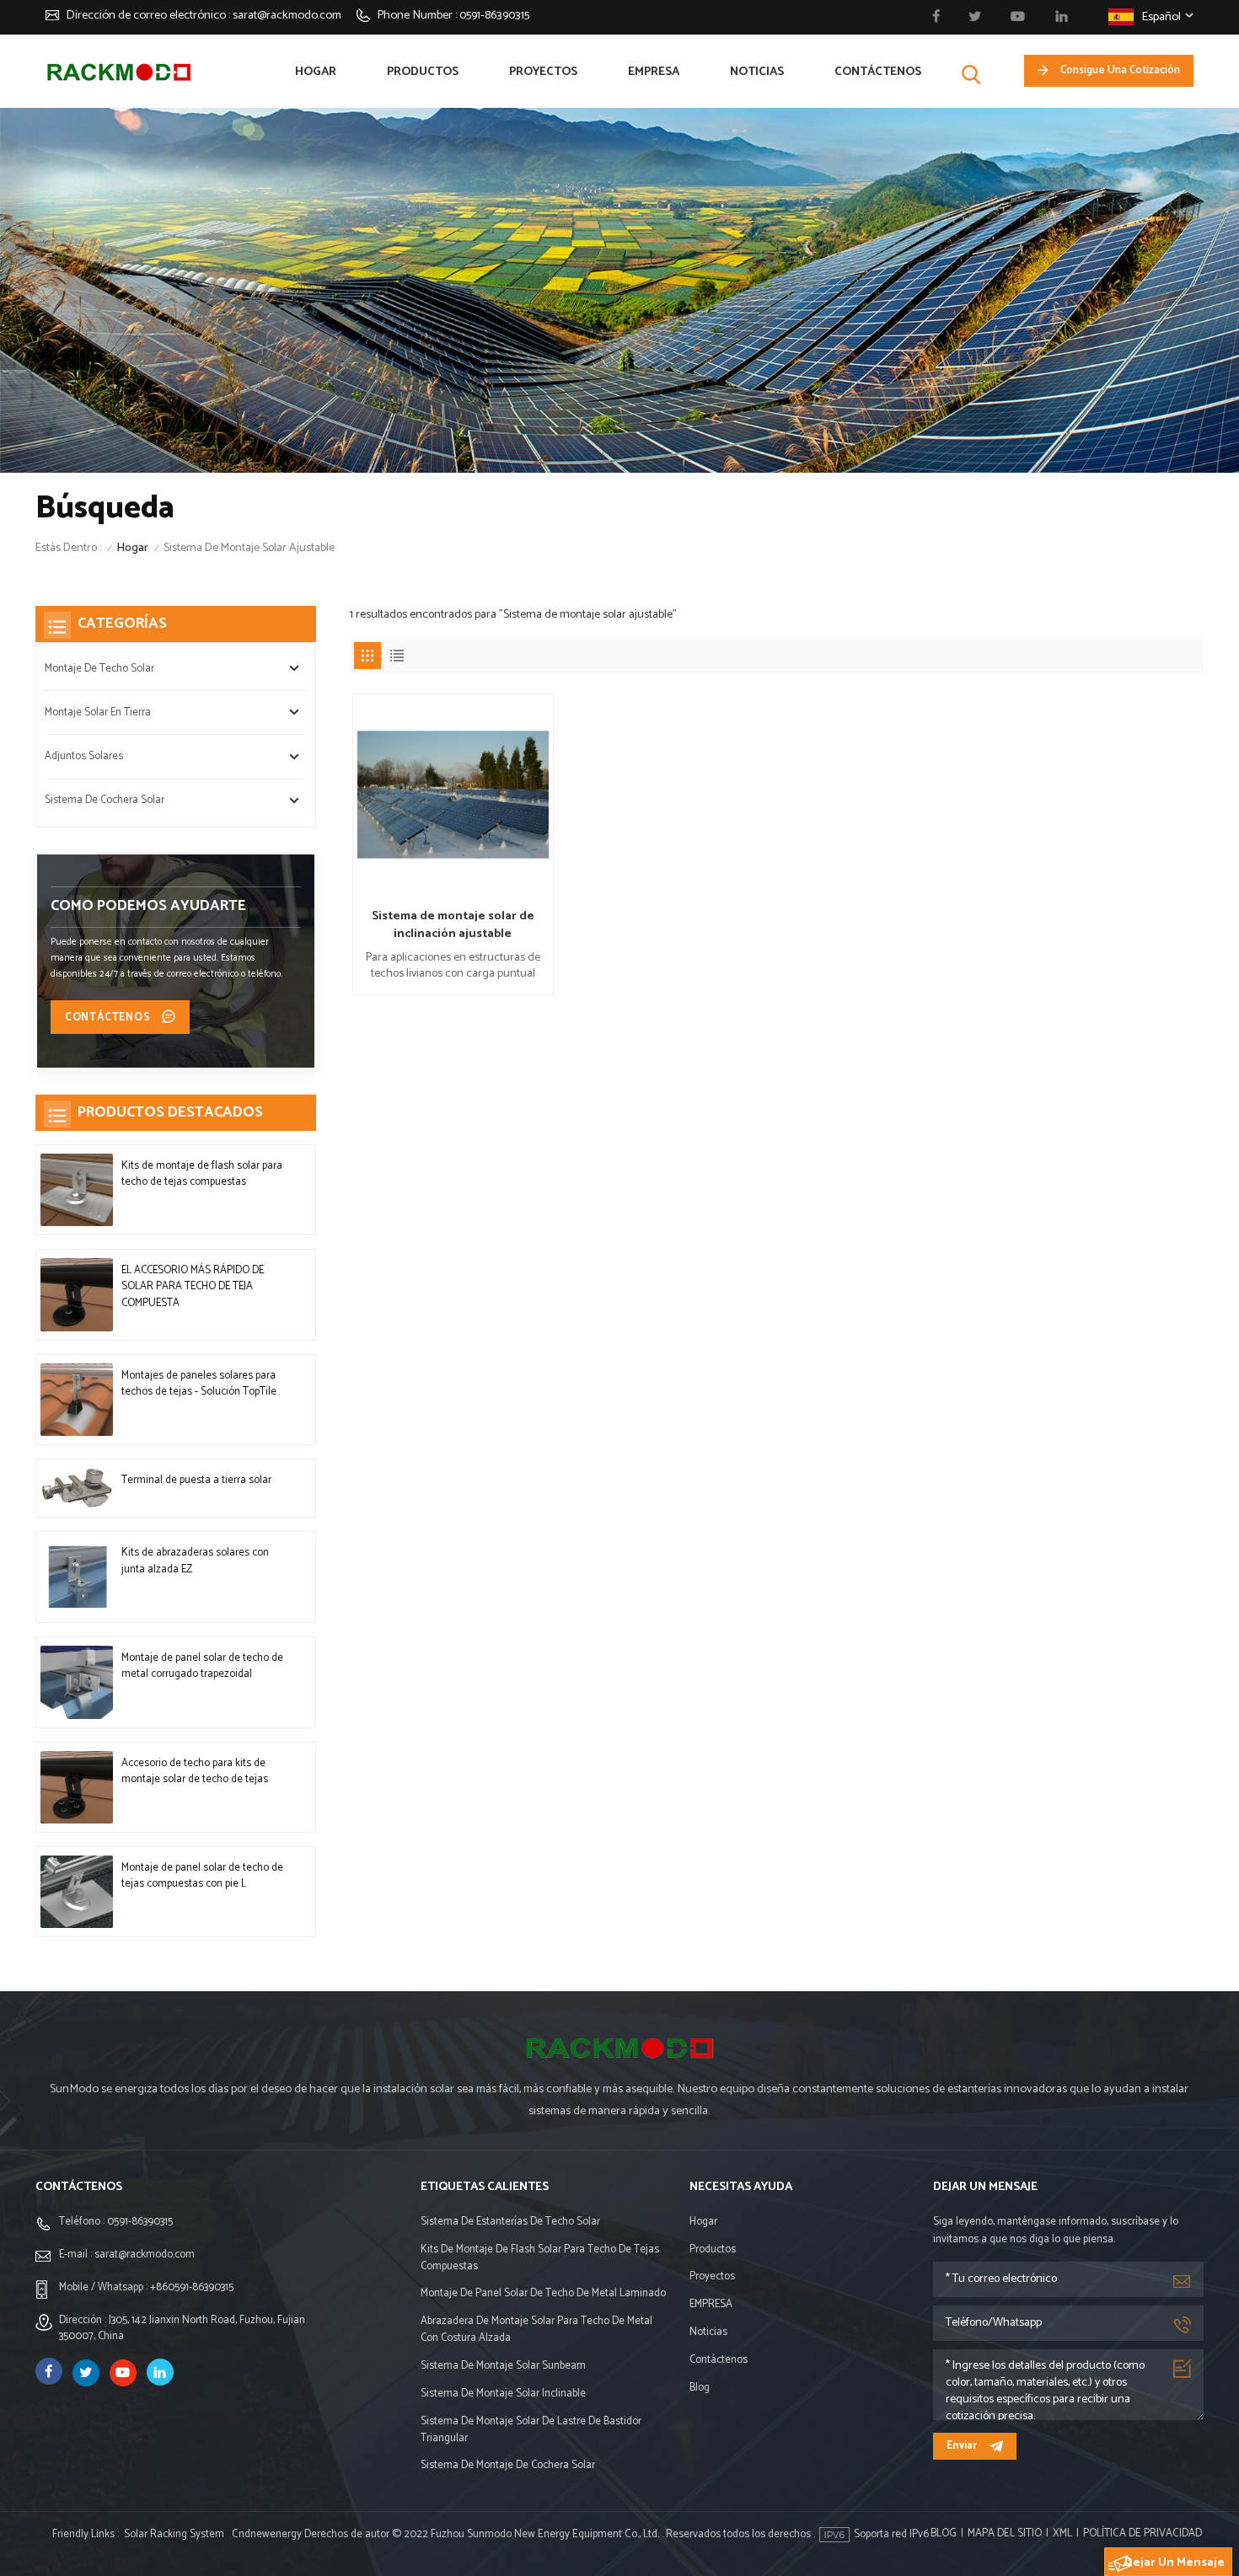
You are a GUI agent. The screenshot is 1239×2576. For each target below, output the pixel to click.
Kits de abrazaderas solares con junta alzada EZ (195, 1561)
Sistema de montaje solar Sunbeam (503, 2366)
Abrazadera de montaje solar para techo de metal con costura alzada (536, 2330)
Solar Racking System (174, 2534)
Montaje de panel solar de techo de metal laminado (543, 2294)
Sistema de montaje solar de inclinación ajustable (453, 925)
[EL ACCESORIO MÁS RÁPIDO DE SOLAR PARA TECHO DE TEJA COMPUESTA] (77, 1294)
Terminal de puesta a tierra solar (196, 1480)
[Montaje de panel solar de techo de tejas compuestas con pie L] (77, 1892)
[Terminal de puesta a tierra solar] (77, 1488)
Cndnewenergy (267, 2534)
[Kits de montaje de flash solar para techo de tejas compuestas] (77, 1190)
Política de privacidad (1142, 2534)
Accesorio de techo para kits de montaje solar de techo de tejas (195, 1771)
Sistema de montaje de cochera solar (508, 2466)
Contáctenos (878, 72)
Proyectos (543, 72)
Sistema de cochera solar (105, 800)
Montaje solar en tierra (98, 712)
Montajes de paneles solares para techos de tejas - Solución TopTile (199, 1384)
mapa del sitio (1005, 2534)
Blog (700, 2388)
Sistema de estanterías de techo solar (510, 2222)
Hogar (316, 72)
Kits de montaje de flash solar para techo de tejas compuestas (202, 1174)
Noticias (757, 72)
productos (423, 72)
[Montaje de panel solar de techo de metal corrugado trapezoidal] (77, 1682)
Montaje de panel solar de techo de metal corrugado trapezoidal (202, 1666)
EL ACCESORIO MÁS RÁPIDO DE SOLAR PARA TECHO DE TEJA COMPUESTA (193, 1287)
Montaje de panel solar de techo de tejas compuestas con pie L (202, 1876)
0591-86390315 (494, 15)
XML (1062, 2534)
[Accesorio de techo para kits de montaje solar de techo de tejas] (77, 1787)
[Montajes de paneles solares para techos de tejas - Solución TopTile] (77, 1400)
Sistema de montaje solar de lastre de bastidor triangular (531, 2430)
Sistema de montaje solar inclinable (503, 2394)
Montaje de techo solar (99, 669)
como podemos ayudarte (148, 906)
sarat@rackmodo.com (287, 15)
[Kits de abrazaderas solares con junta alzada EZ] (77, 1577)
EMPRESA (654, 72)
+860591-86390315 (192, 2287)
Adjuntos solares (84, 756)
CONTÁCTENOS (110, 1018)
